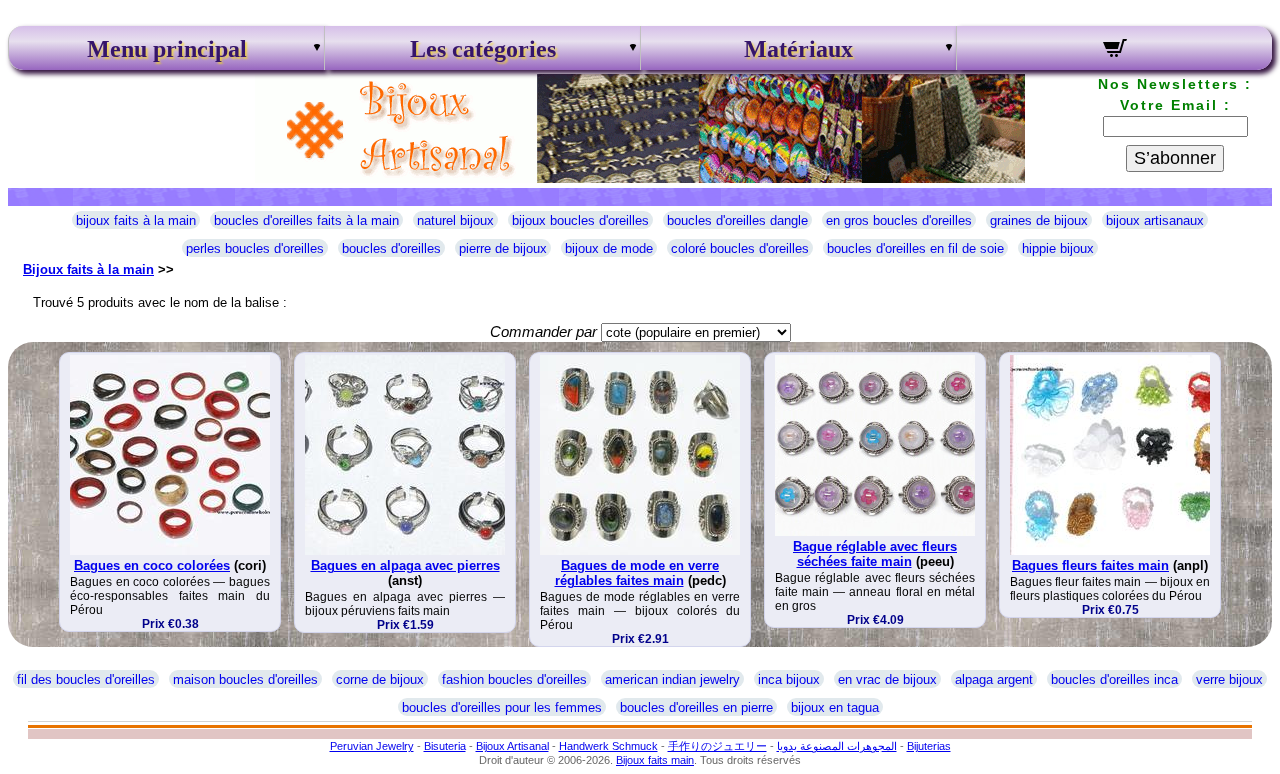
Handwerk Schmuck (608, 746)
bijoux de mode (609, 248)
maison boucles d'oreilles (245, 679)
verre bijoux (1229, 679)
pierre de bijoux (503, 248)
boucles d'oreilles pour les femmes (502, 707)
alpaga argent (994, 679)
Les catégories (483, 49)
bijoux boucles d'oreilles (580, 220)
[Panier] (1114, 51)
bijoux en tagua (835, 707)
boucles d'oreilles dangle (737, 220)
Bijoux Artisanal (512, 746)
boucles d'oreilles (391, 248)
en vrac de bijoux (887, 679)
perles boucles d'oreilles (255, 248)
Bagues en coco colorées (152, 565)
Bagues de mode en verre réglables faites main (637, 573)
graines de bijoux (1039, 220)
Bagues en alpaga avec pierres (405, 565)
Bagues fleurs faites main (1090, 565)
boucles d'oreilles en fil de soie (915, 248)
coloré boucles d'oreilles (740, 248)
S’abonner (1175, 158)
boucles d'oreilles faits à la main (306, 220)
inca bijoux (789, 679)
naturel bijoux (455, 220)
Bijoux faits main (655, 760)
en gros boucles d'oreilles (899, 220)
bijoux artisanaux (1155, 220)
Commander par (543, 331)
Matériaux (798, 49)
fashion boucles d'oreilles (514, 679)
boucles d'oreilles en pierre (696, 707)
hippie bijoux (1058, 248)
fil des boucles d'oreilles (86, 679)
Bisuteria (445, 746)
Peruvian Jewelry (372, 746)
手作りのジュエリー (717, 746)
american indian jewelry (672, 679)
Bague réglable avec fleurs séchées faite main (875, 554)
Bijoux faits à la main (88, 269)
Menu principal (167, 49)
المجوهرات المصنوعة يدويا (837, 746)
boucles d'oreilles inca (1114, 679)
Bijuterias (929, 746)
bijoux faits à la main (136, 220)
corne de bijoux (380, 679)
